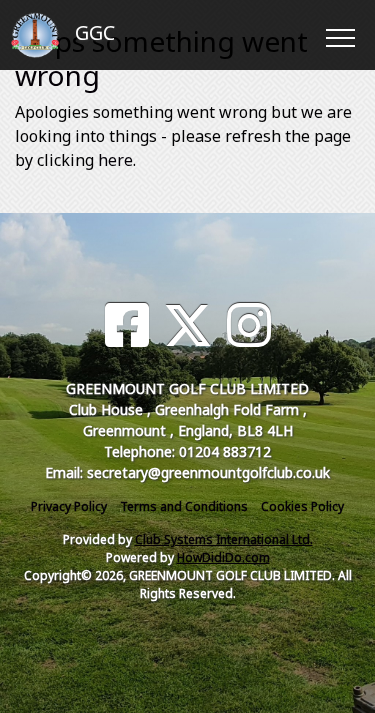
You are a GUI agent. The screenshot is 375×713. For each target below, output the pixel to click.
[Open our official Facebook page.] (127, 325)
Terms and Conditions (184, 506)
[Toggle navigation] (339, 35)
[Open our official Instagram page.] (249, 325)
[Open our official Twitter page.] (188, 325)
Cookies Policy (302, 506)
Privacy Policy (69, 506)
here (115, 160)
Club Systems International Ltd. (224, 539)
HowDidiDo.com (223, 557)
